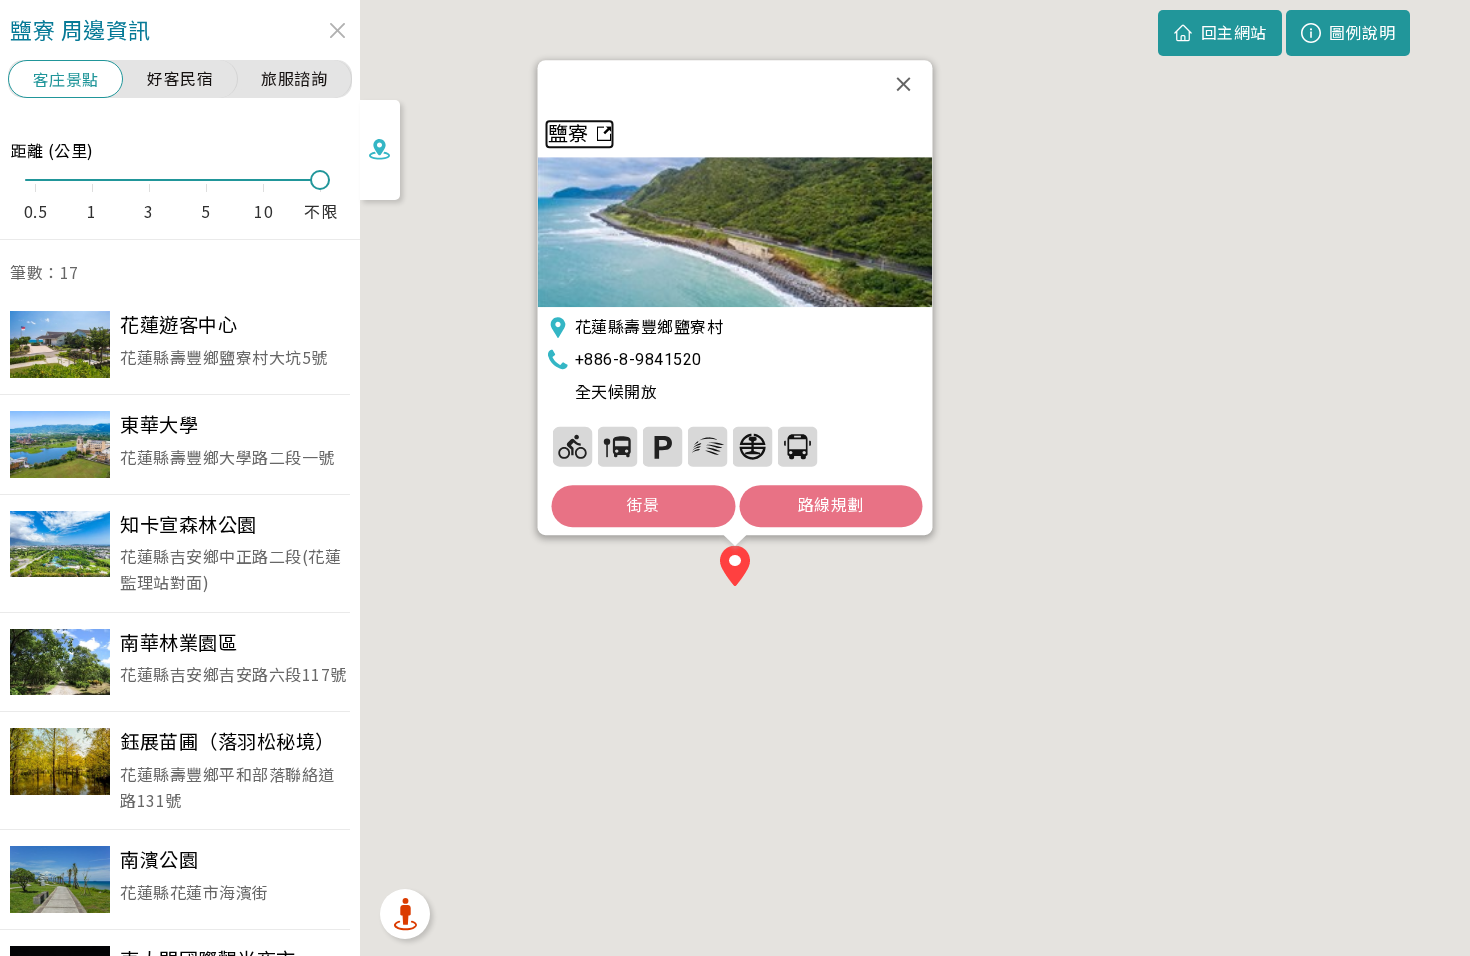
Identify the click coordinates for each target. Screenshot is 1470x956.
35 (708, 446)
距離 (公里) (52, 150)
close (337, 30)
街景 (643, 505)
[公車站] (618, 446)
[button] (735, 569)
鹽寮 (568, 134)
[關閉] (904, 84)
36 (753, 446)
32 (663, 446)
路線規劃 (831, 505)
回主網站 (1234, 32)
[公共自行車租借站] (573, 446)
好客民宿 (180, 78)
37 (798, 446)
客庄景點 (66, 79)
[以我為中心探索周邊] (405, 914)
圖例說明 (1362, 32)
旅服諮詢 (294, 78)
